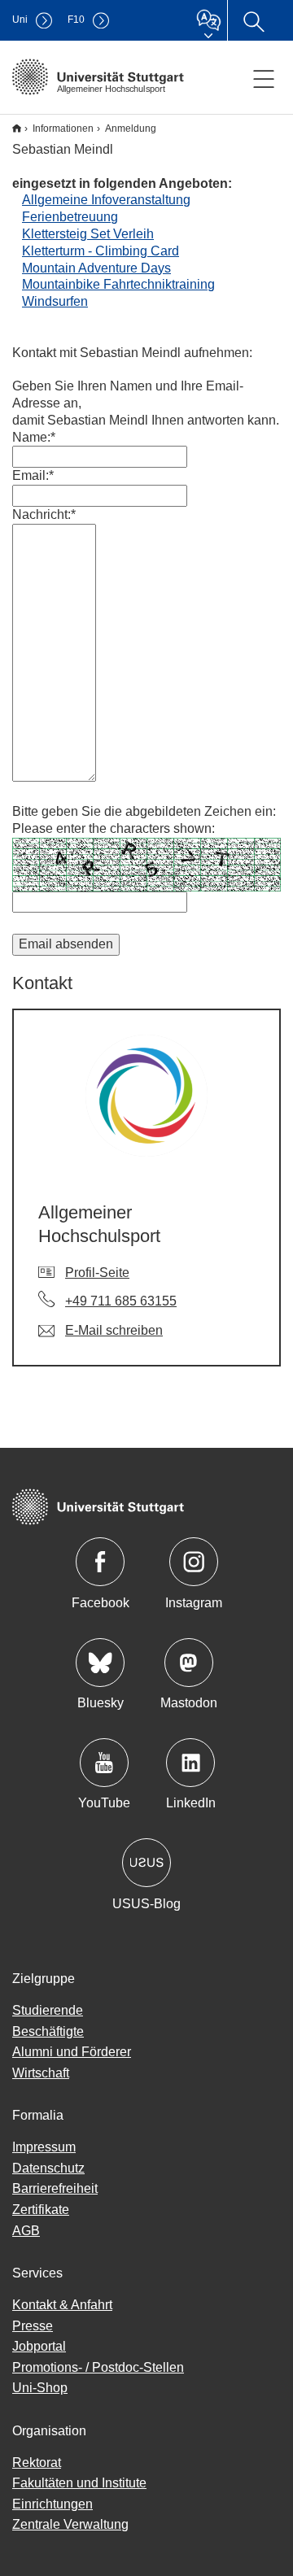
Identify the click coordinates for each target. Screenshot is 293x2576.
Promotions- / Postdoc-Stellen (98, 2367)
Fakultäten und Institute (79, 2483)
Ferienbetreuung (70, 217)
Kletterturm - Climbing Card (101, 251)
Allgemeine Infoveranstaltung (106, 200)
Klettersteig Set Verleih (88, 234)
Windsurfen (55, 301)
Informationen (63, 129)
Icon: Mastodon (189, 1663)
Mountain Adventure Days (96, 268)
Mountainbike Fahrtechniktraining (118, 284)
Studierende (48, 2010)
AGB (26, 2231)
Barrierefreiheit (55, 2188)
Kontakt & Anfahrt (62, 2305)
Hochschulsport (17, 128)
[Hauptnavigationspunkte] (264, 78)
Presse (33, 2326)
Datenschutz (48, 2168)
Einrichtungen (52, 2504)
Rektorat (37, 2463)
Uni (20, 20)
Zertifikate (41, 2210)
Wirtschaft (41, 2073)
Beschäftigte (48, 2031)
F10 (76, 20)
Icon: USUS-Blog (146, 1863)
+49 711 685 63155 (121, 1301)
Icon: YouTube (104, 1763)
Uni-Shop (40, 2388)
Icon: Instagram (194, 1562)
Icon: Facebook (100, 1562)
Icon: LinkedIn (190, 1763)
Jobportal (39, 2346)
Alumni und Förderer (72, 2052)
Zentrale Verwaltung (70, 2524)
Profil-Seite (97, 1273)
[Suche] (253, 20)
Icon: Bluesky (100, 1663)
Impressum (44, 2147)
